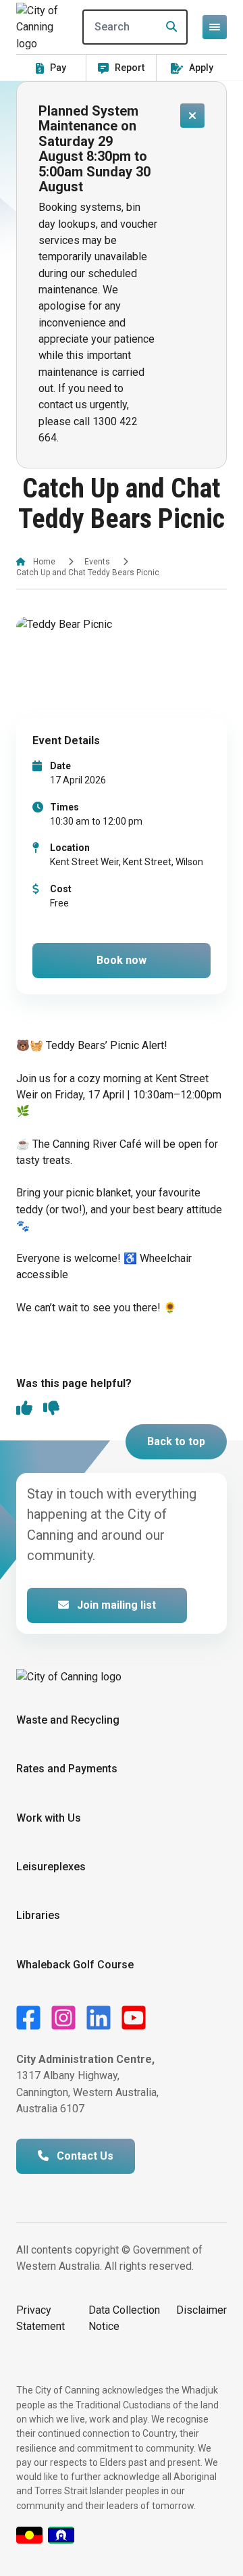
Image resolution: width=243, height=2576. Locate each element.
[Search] (167, 27)
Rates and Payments (67, 1769)
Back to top (176, 1441)
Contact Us (84, 2156)
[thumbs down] (51, 1409)
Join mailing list (115, 1605)
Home (44, 562)
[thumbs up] (24, 1409)
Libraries (38, 1915)
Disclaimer (201, 2310)
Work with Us (49, 1818)
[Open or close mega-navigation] (215, 27)
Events (97, 562)
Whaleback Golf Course (75, 1965)
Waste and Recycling (68, 1720)
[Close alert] (192, 116)
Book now (122, 960)
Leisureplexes (51, 1867)
